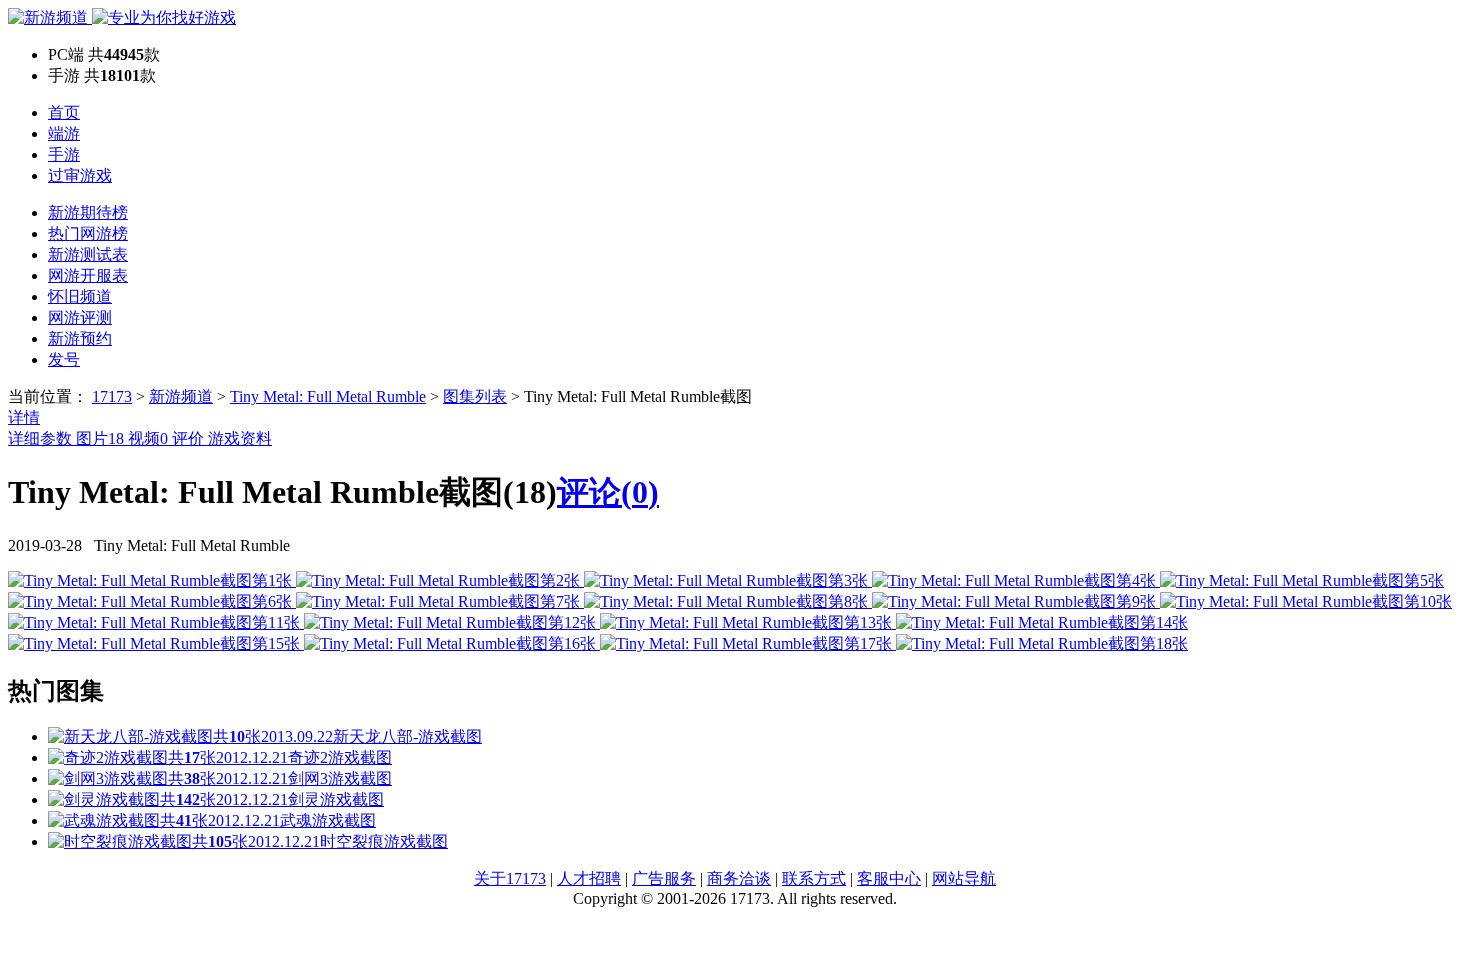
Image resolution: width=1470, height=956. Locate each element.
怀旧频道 (80, 296)
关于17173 (510, 878)
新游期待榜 (88, 212)
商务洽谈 (739, 878)
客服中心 (889, 878)
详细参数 (42, 438)
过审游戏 (80, 175)
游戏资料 (240, 438)
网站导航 (964, 878)
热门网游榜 (88, 233)
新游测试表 (88, 254)
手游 (64, 154)
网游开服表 (88, 275)
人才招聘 (589, 878)
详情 (24, 417)
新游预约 (80, 338)
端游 (64, 133)
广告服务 (664, 878)
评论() (608, 492)
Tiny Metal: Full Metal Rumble (328, 396)
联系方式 (814, 878)
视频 (148, 438)
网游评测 (80, 317)
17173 (112, 396)
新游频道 (181, 396)
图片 (100, 438)
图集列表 (475, 396)
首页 (64, 112)
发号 (64, 359)
